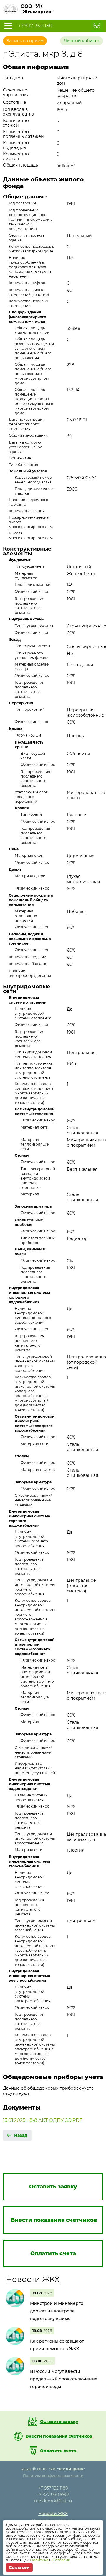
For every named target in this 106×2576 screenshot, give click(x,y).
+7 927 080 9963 (53, 2494)
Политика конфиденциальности (53, 2476)
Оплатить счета (58, 2451)
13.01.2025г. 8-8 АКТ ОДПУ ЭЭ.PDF (43, 2120)
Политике (39, 2560)
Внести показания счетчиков (59, 2436)
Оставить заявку (59, 2421)
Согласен (19, 2567)
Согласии (61, 2560)
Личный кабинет (82, 41)
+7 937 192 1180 (35, 26)
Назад (21, 2135)
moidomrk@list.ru (53, 2501)
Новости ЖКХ (33, 2279)
